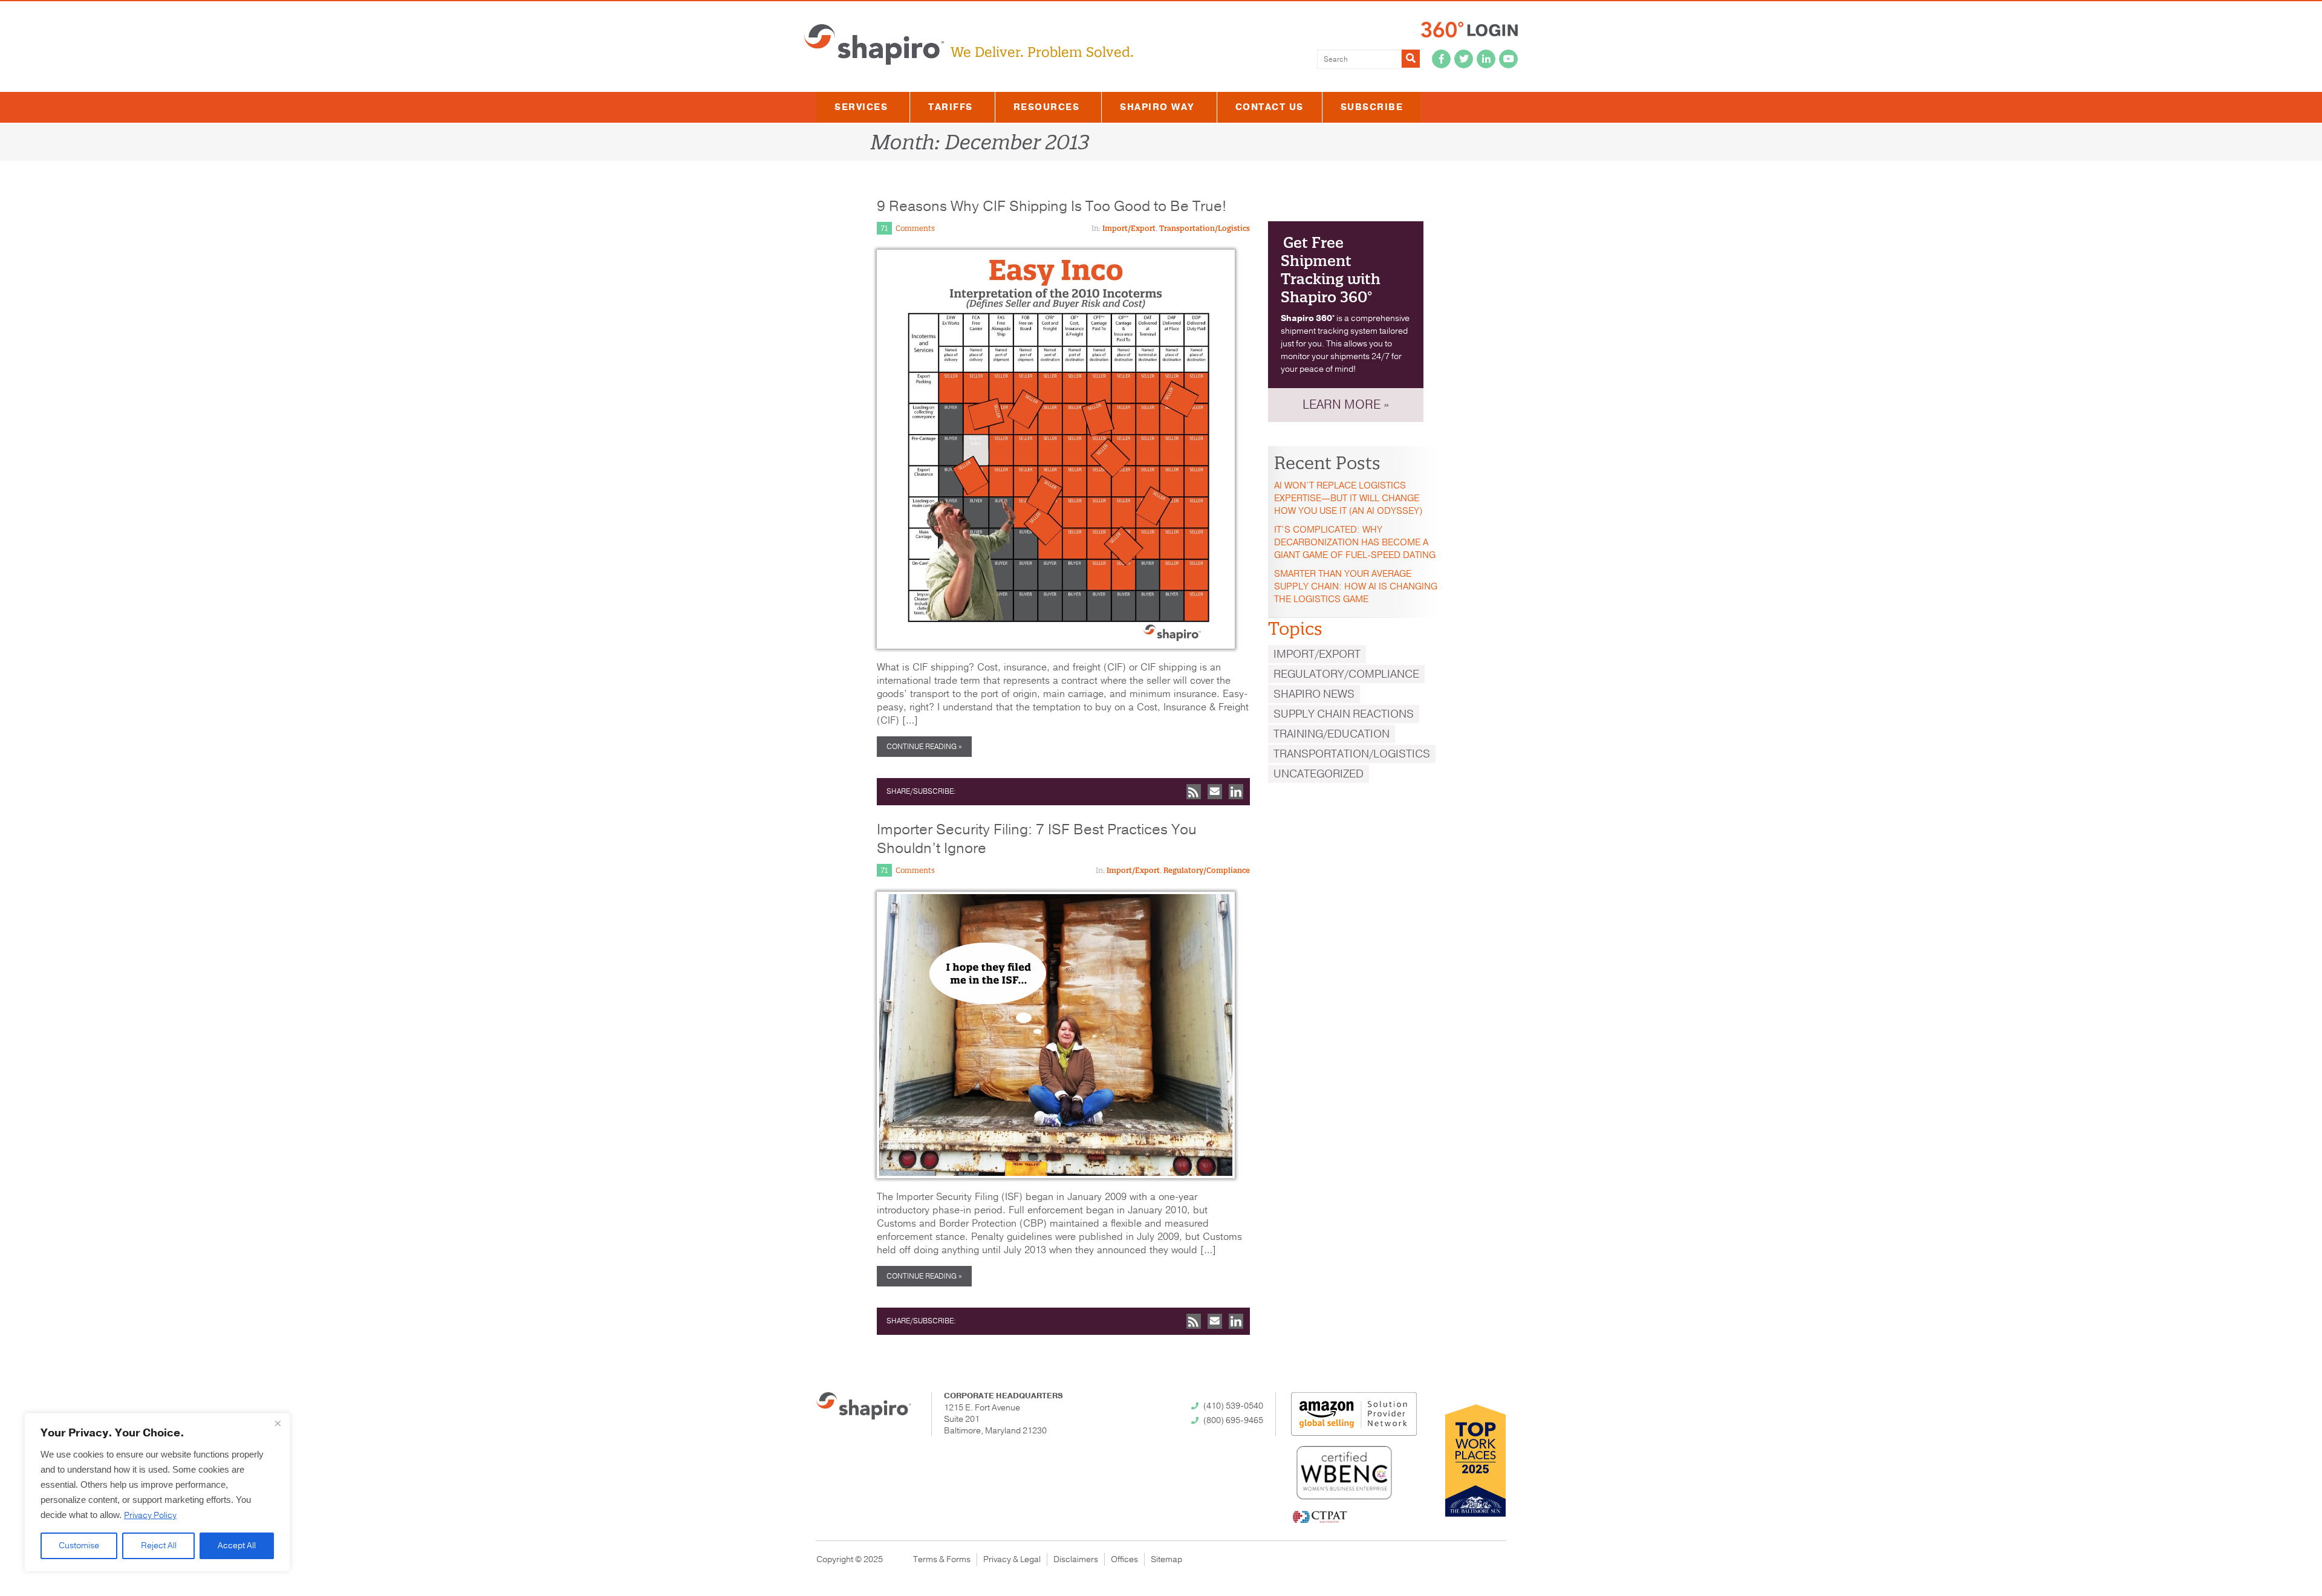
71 (884, 228)
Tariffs (951, 107)
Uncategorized (1319, 774)
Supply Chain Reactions (1344, 714)
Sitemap (1166, 1559)
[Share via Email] (1215, 792)
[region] (157, 1492)
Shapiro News (1314, 694)
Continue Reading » (924, 747)
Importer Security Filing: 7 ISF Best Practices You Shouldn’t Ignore (1037, 839)
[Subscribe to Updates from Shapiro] (1194, 792)
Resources (1047, 107)
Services (861, 107)
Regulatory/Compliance (1207, 870)
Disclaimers (1076, 1559)
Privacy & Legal (1012, 1559)
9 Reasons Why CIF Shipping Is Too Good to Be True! (1052, 206)
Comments (915, 228)
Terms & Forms (942, 1559)
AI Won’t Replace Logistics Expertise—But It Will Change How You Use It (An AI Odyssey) (1348, 498)
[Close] (278, 1423)
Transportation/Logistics (1205, 228)
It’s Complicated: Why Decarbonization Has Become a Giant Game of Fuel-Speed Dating (1355, 542)
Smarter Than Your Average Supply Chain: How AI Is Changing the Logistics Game (1356, 586)
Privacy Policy (150, 1515)
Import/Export (1129, 228)
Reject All (159, 1546)
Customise (79, 1546)
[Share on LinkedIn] (1236, 792)
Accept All (237, 1546)
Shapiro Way (1157, 107)
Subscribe (1372, 107)
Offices (1124, 1559)
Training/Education (1332, 734)
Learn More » (1346, 405)
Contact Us (1270, 107)
